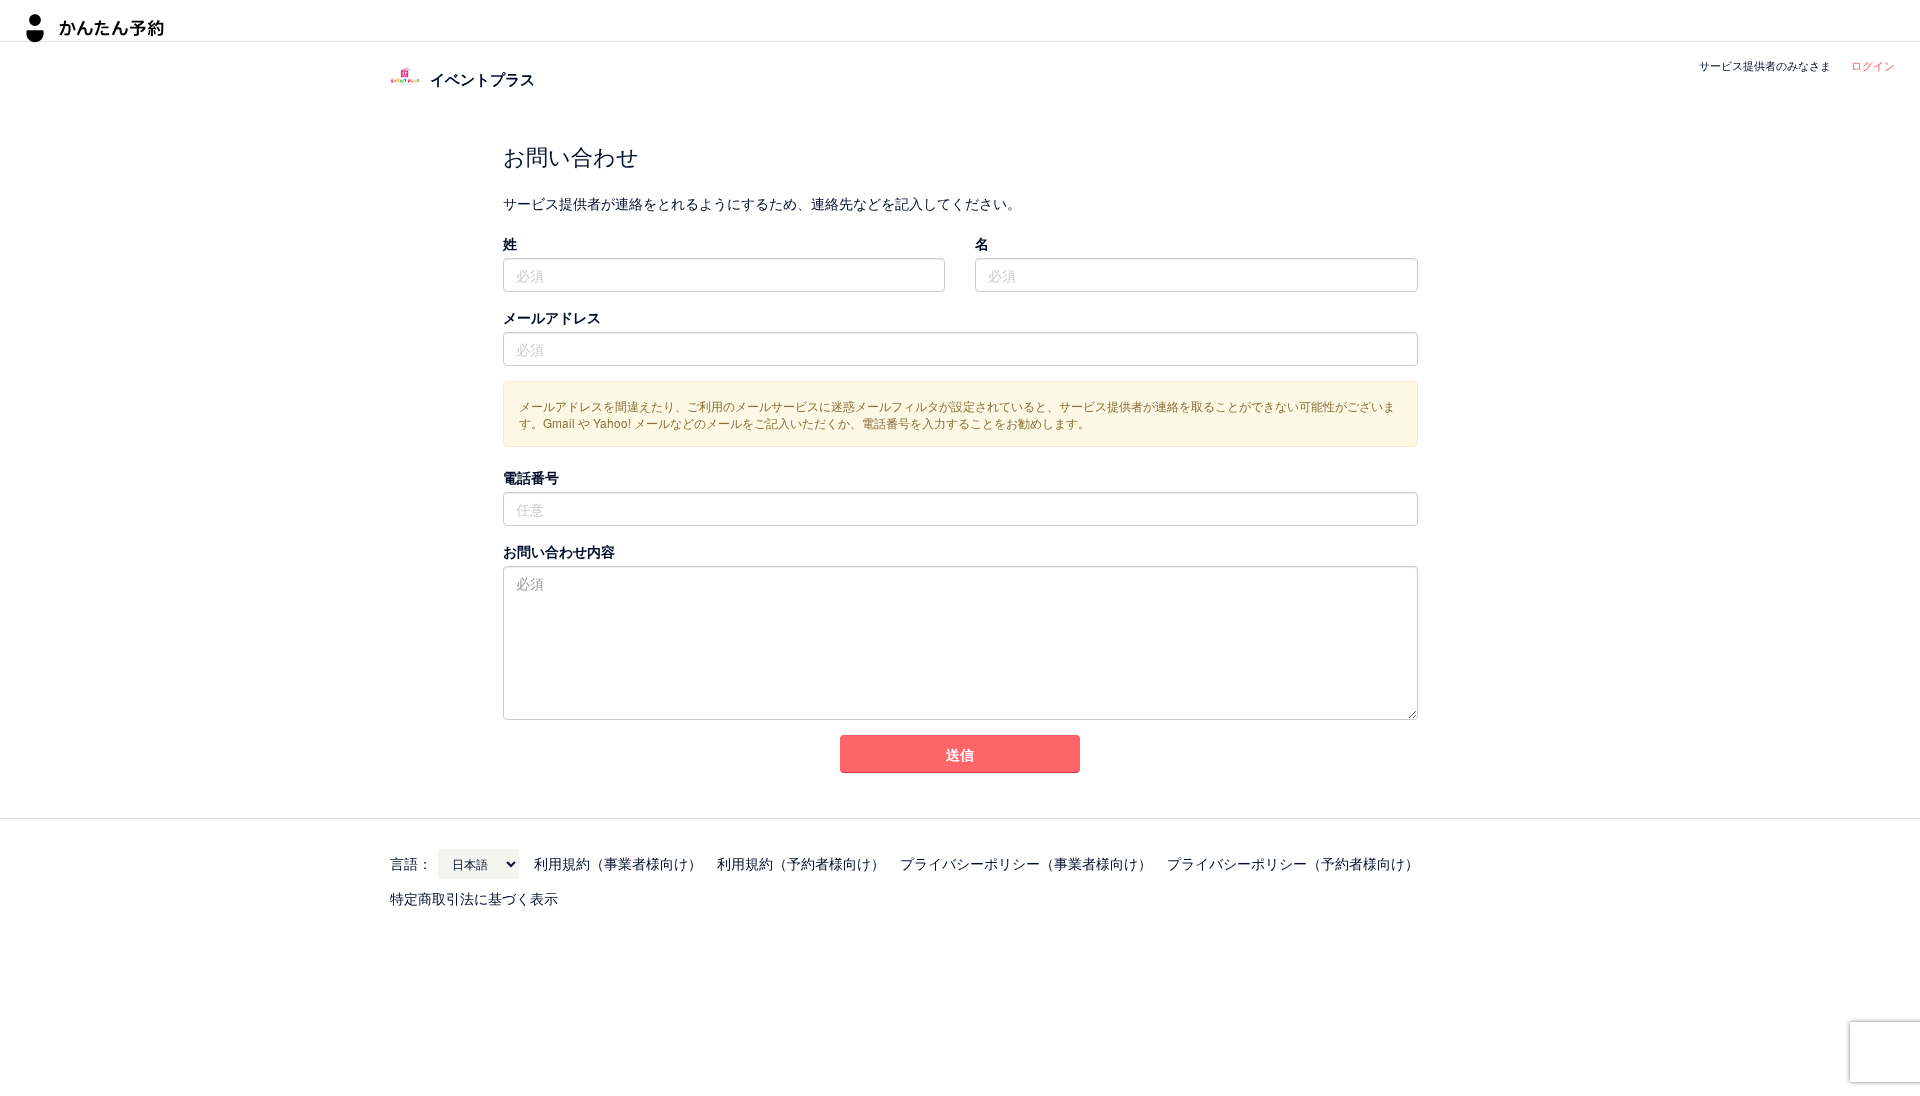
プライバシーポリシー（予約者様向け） (1293, 863)
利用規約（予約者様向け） (801, 863)
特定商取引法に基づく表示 (474, 898)
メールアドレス (552, 317)
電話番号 (531, 477)
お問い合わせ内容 (559, 551)
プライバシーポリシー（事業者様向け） (1026, 863)
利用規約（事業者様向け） (618, 863)
